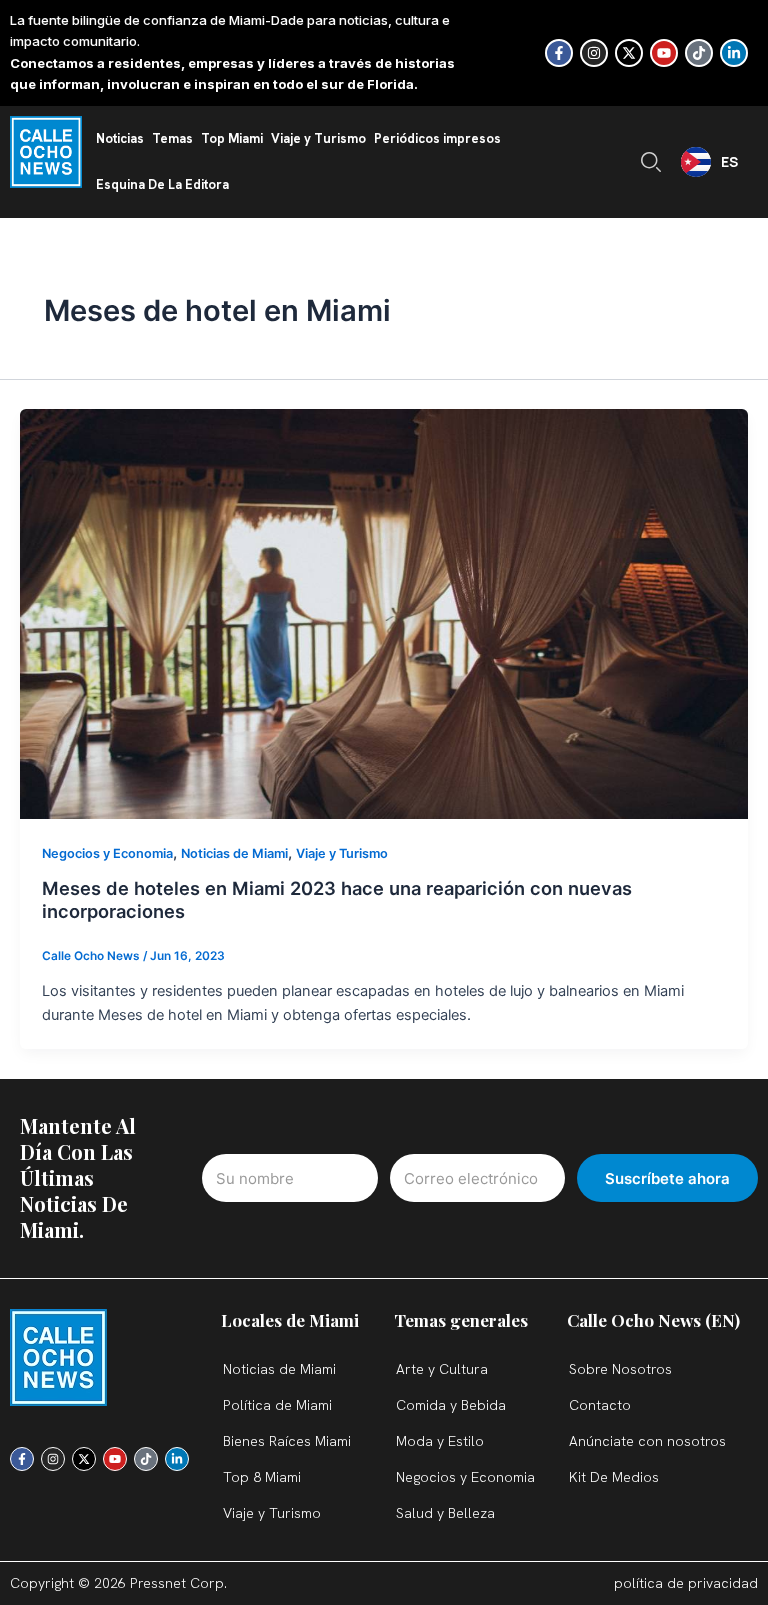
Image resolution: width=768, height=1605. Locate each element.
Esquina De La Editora (162, 184)
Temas (172, 138)
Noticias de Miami (234, 853)
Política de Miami (277, 1405)
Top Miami (232, 138)
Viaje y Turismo (318, 138)
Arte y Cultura (442, 1369)
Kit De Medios (614, 1477)
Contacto (600, 1405)
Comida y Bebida (451, 1405)
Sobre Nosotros (620, 1369)
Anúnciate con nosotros (647, 1441)
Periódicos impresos (437, 138)
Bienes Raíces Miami (287, 1441)
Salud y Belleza (445, 1513)
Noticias (120, 138)
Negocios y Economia (107, 853)
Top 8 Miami (262, 1477)
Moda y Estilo (440, 1441)
